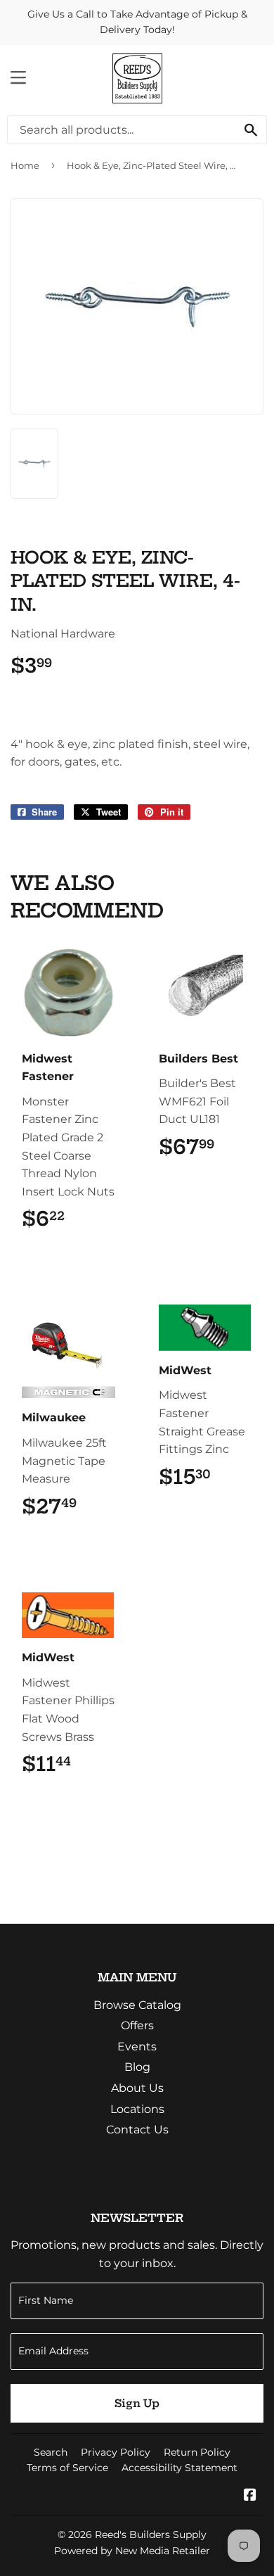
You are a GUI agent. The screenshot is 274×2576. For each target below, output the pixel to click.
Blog (137, 2067)
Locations (137, 2109)
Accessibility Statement (180, 2468)
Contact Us (137, 2130)
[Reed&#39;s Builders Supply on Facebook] (250, 2496)
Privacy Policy (116, 2452)
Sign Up (137, 2403)
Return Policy (197, 2452)
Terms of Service (67, 2468)
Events (137, 2047)
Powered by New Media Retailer (132, 2551)
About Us (137, 2088)
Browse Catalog (137, 2005)
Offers (137, 2025)
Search (51, 2452)
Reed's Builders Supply (151, 2534)
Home (25, 165)
